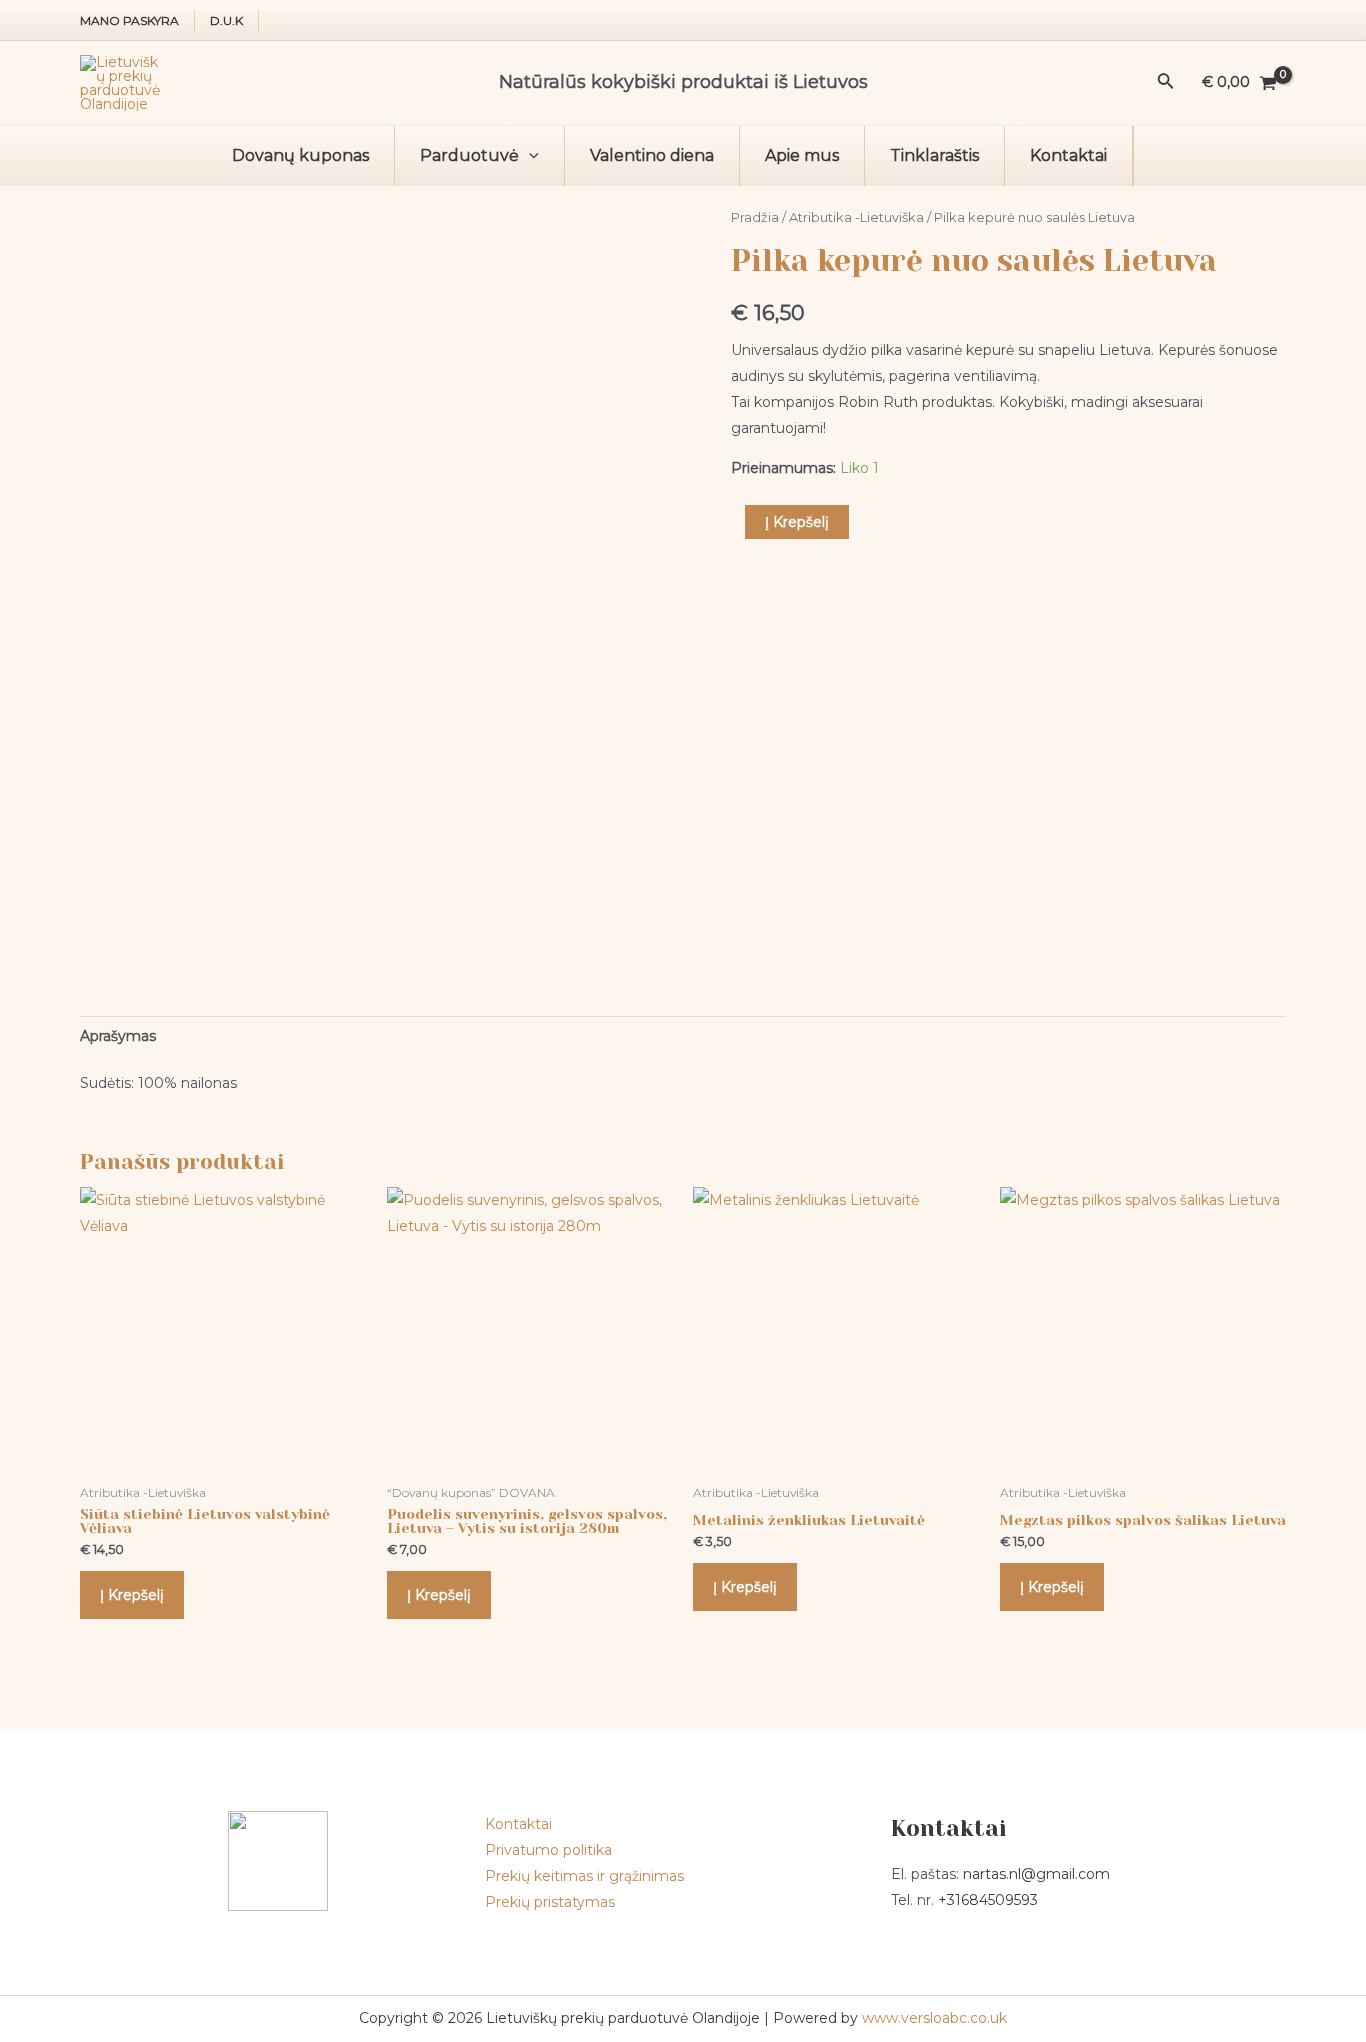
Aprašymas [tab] (118, 1036)
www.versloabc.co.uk (934, 2018)
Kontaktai (1068, 155)
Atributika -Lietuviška (856, 217)
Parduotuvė (469, 155)
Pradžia (755, 217)
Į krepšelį (797, 522)
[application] (529, 156)
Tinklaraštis (934, 155)
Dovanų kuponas (300, 155)
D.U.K (226, 20)
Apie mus (802, 155)
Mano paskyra (129, 20)
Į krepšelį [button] (132, 1595)
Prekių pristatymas (550, 1902)
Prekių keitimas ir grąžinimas (584, 1876)
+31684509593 (988, 1900)
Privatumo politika (548, 1850)
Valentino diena (652, 155)
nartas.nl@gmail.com (1036, 1874)
